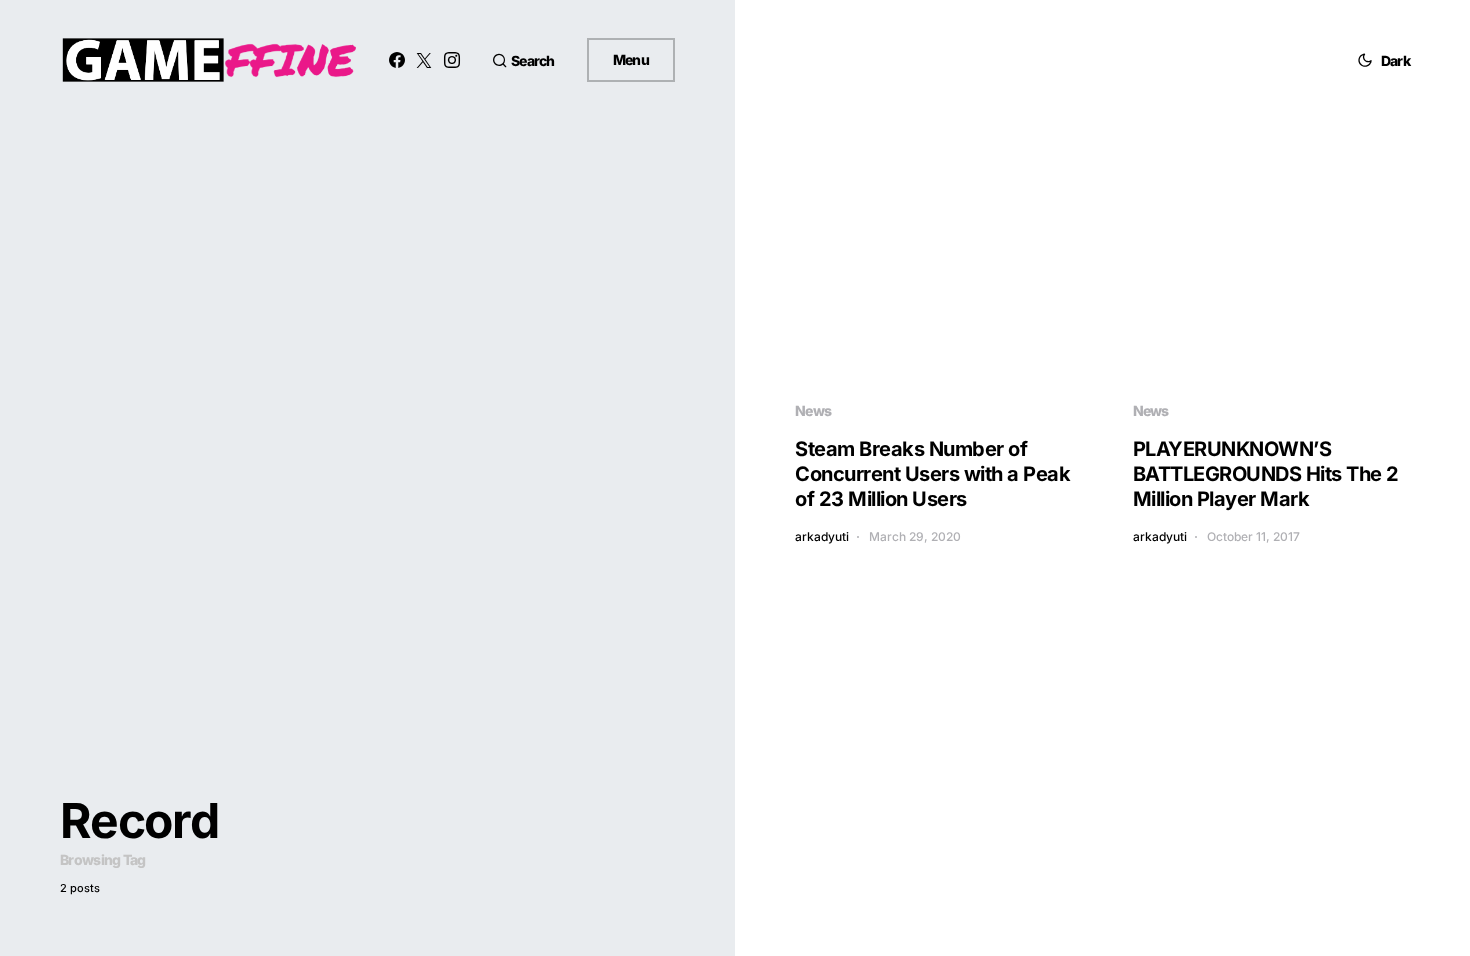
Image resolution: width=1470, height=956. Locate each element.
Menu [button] (631, 59)
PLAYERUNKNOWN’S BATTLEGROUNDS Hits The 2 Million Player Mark (1266, 474)
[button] (523, 60)
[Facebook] (397, 60)
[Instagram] (452, 60)
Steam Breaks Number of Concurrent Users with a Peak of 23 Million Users (932, 474)
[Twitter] (424, 60)
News (813, 410)
